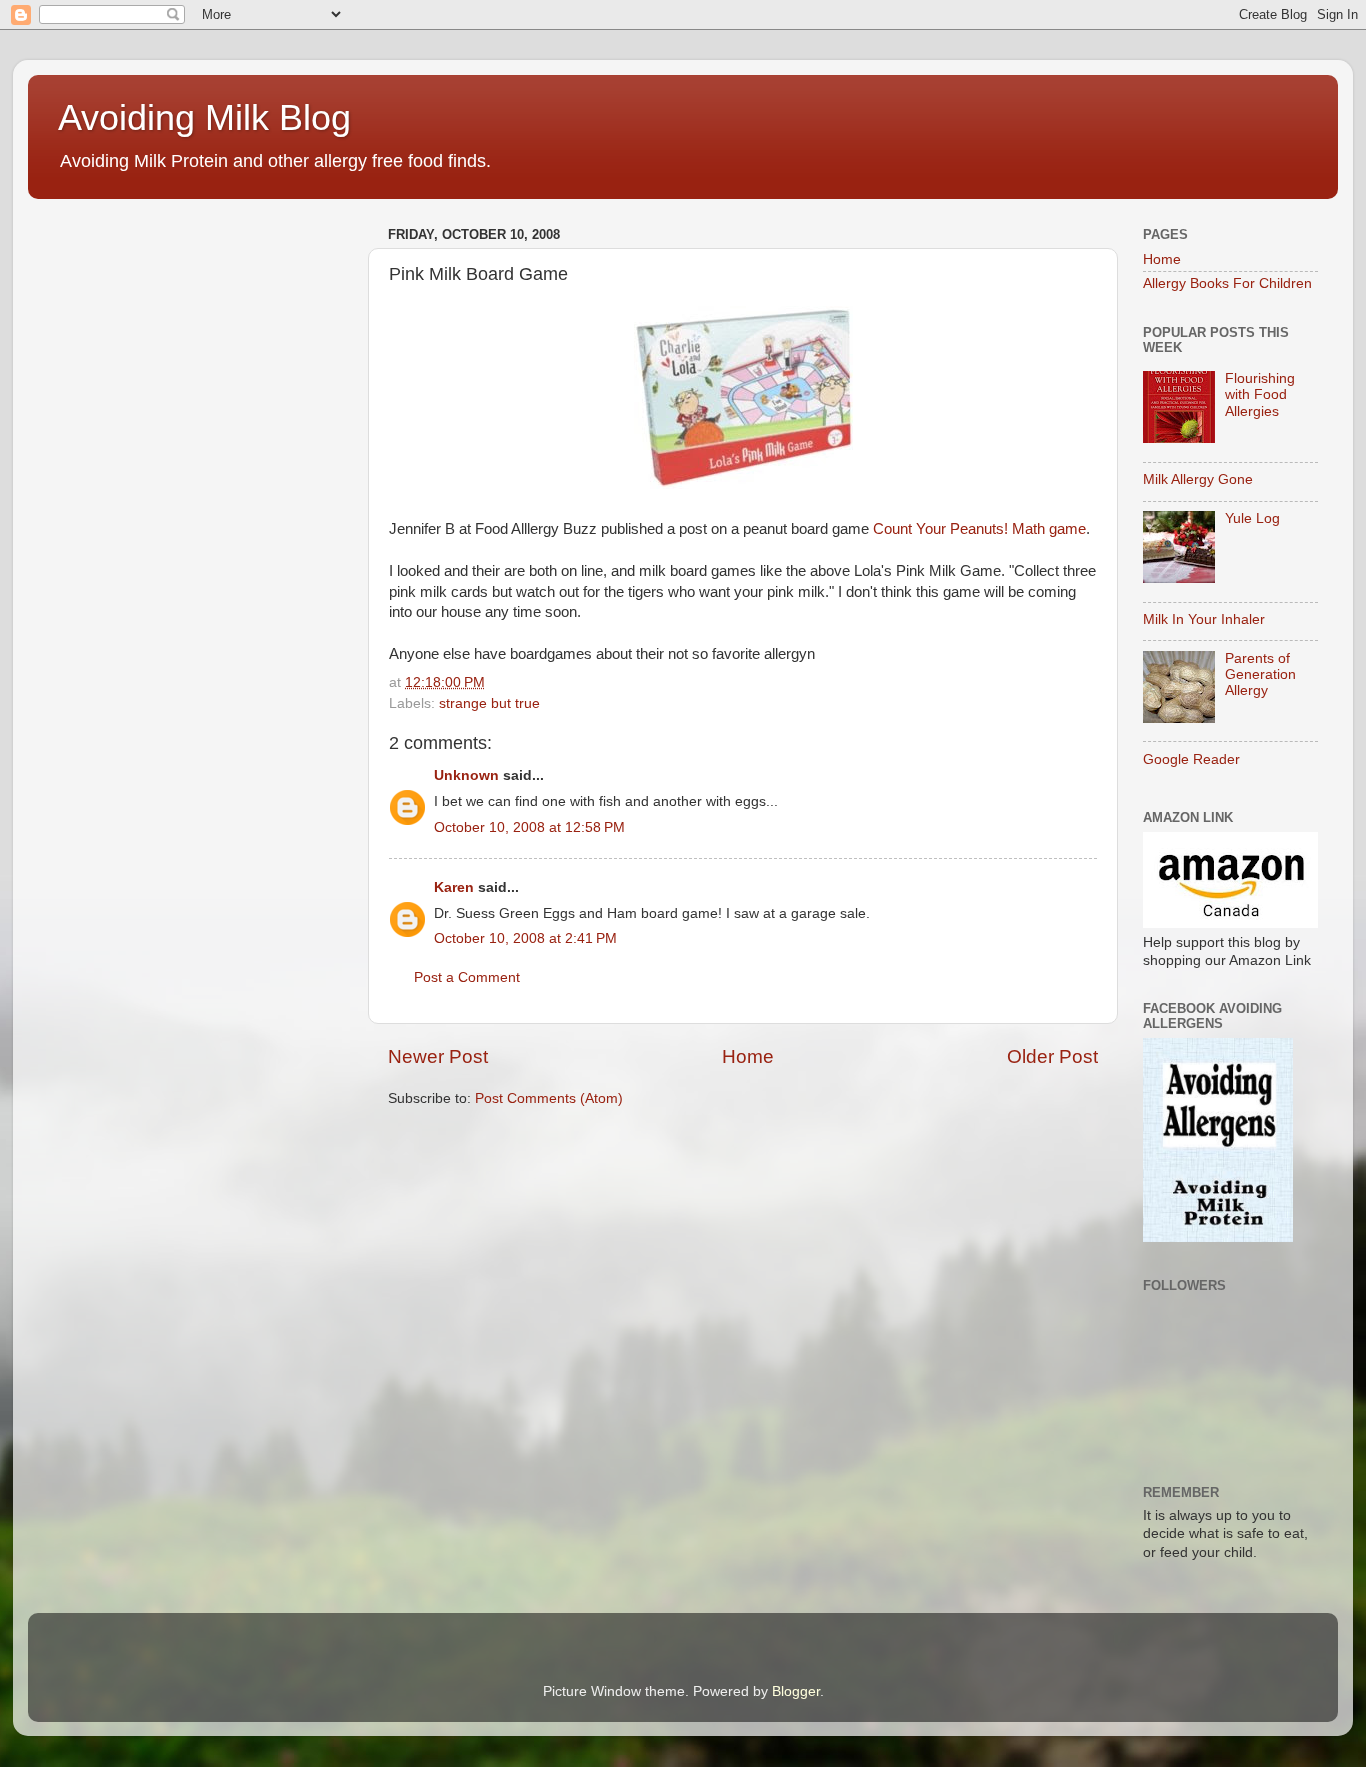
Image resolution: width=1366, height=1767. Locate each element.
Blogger (796, 1691)
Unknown (466, 775)
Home (748, 1056)
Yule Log (1252, 518)
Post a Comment (467, 977)
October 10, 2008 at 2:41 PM (525, 938)
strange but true (489, 703)
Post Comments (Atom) (549, 1098)
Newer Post (438, 1056)
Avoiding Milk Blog (204, 117)
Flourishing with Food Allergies (1260, 394)
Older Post (1052, 1056)
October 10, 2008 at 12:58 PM (529, 827)
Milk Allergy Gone (1198, 479)
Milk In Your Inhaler (1204, 619)
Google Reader (1191, 759)
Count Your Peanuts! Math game (979, 529)
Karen (454, 887)
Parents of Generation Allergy (1260, 674)
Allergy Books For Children (1227, 283)
